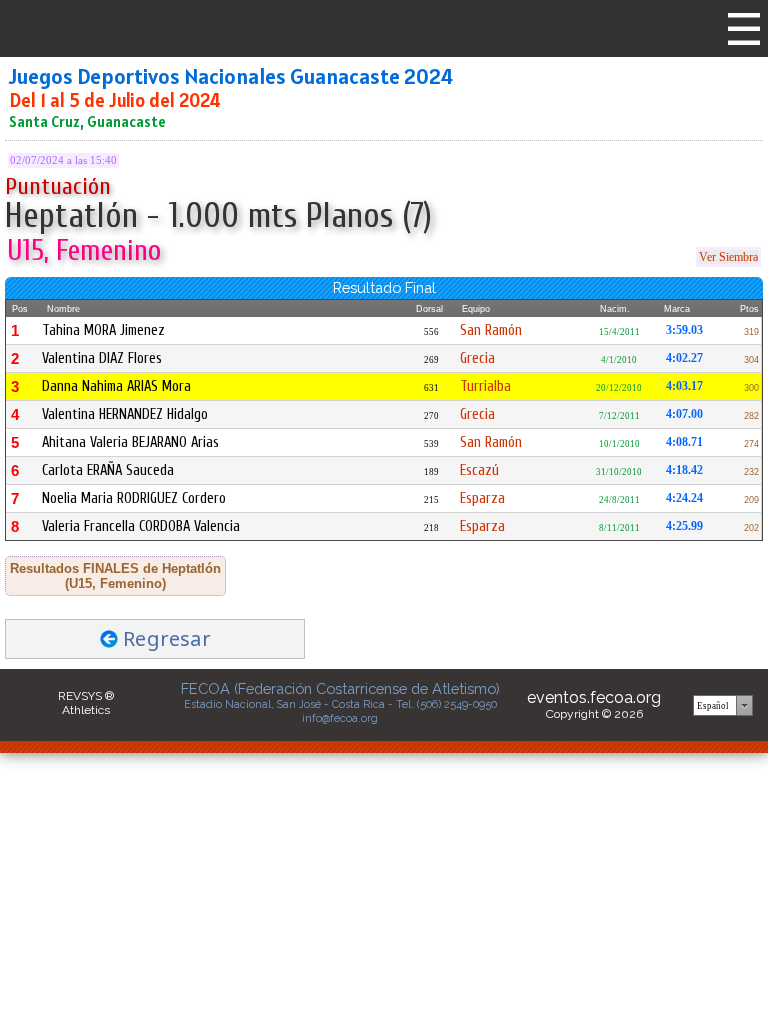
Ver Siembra (728, 257)
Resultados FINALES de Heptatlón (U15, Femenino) (115, 576)
